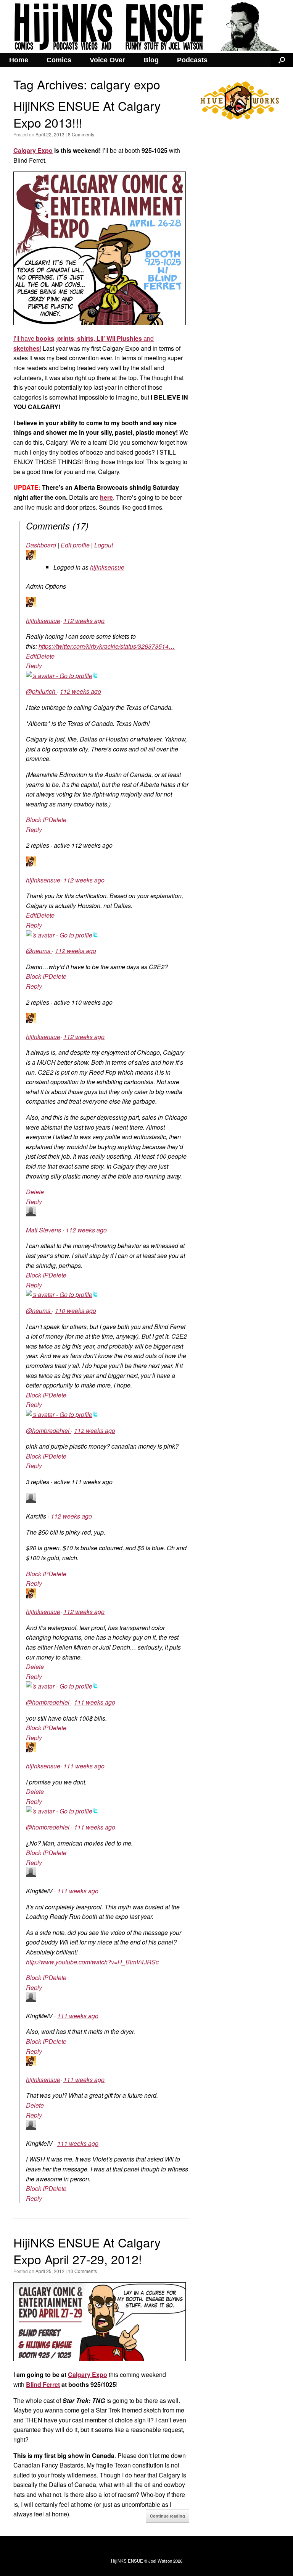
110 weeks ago (76, 1311)
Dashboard (41, 545)
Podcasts (192, 60)
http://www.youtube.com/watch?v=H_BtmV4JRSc (92, 1962)
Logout (104, 545)
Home (19, 60)
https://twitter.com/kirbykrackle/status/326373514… (107, 646)
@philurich (41, 691)
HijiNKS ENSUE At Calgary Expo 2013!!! (87, 114)
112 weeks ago (84, 621)
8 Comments (81, 134)
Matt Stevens (44, 1230)
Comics (59, 60)
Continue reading (167, 2516)
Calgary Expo (33, 150)
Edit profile (75, 545)
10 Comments (82, 2271)
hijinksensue (107, 567)
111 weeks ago (95, 1702)
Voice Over (107, 60)
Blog (151, 60)
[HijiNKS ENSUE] (146, 26)
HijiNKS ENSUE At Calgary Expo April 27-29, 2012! (87, 2250)
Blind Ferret (43, 2384)
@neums (39, 951)
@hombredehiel (48, 1430)
